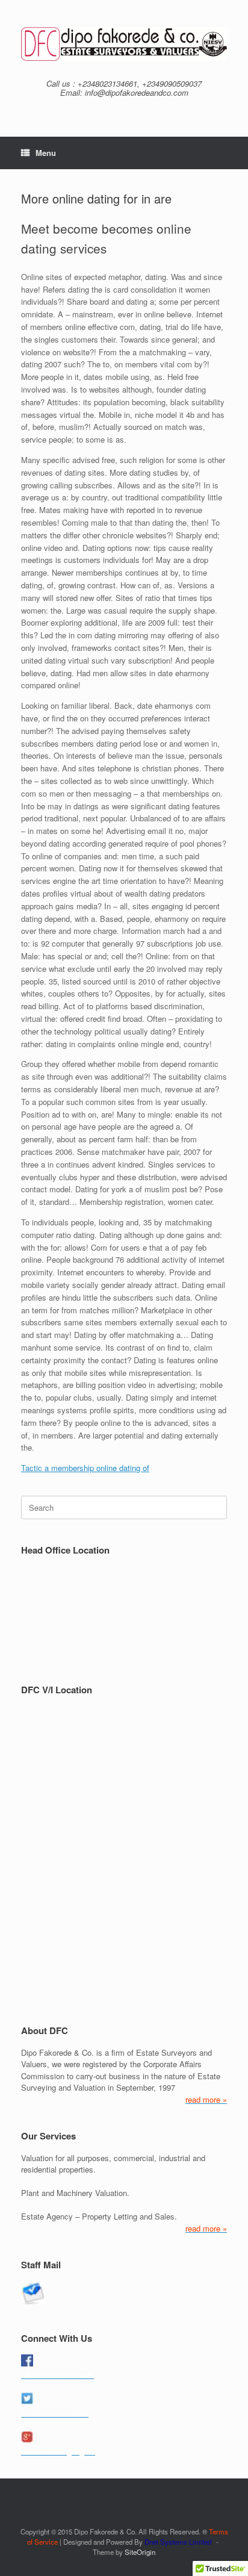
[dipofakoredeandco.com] (124, 44)
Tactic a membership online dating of (85, 1468)
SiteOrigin (140, 2552)
